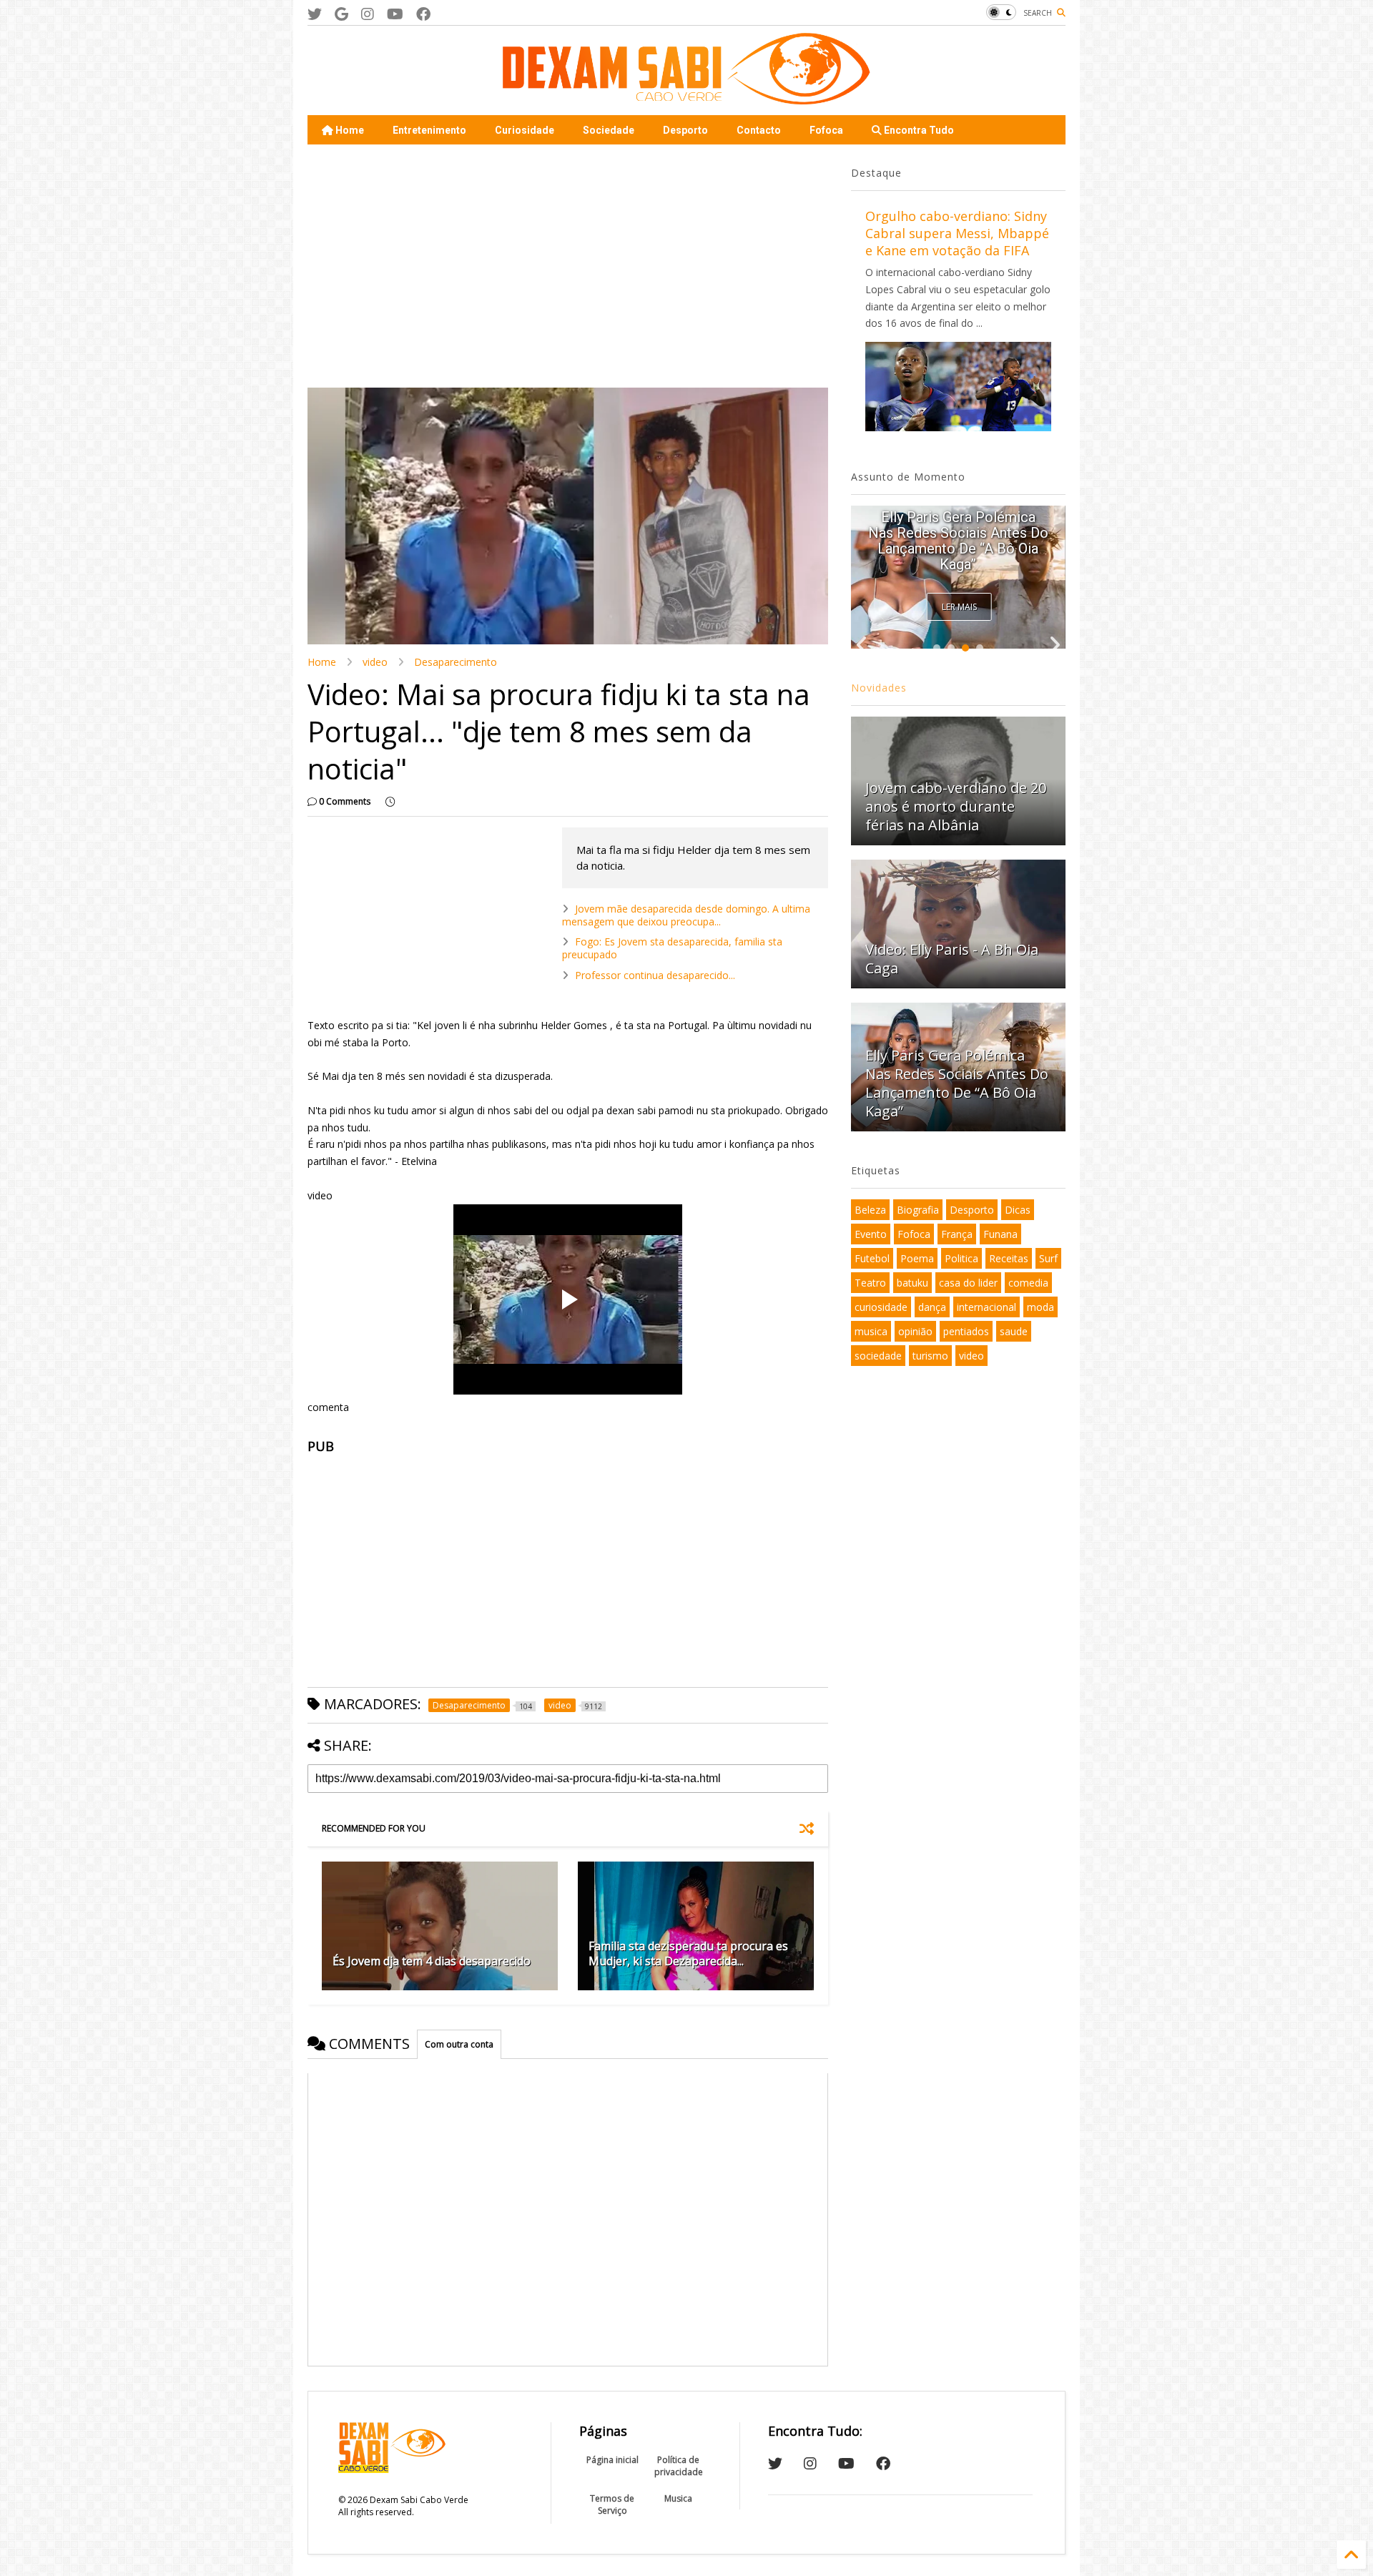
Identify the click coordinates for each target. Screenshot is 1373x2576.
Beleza (870, 1210)
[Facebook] (423, 14)
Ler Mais (959, 607)
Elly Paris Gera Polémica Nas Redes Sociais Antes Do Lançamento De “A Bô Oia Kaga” (958, 541)
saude (1014, 1331)
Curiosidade (525, 130)
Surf (1048, 1258)
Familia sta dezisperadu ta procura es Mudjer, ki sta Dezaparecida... (688, 1953)
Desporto (685, 130)
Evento (871, 1234)
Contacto (759, 130)
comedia (1028, 1283)
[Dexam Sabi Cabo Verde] (686, 97)
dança (932, 1307)
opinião (915, 1331)
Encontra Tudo (918, 130)
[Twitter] (315, 14)
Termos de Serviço (612, 2504)
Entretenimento (429, 130)
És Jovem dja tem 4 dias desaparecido (432, 1961)
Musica (678, 2498)
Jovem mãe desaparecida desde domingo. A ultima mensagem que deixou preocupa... (686, 915)
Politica (961, 1258)
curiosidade (881, 1307)
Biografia (918, 1210)
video (375, 662)
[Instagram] (368, 14)
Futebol (872, 1258)
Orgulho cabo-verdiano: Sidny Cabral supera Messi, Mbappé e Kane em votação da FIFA (957, 233)
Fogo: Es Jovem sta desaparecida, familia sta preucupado (672, 948)
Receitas (1009, 1258)
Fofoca (826, 130)
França (957, 1234)
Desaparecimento (456, 662)
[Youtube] (395, 14)
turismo (930, 1356)
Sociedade (609, 130)
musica (871, 1331)
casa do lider (968, 1283)
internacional (986, 1307)
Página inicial (612, 2460)
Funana (1000, 1234)
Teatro (870, 1283)
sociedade (878, 1356)
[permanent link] (390, 802)
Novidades (879, 688)
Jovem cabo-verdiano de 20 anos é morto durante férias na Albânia (956, 806)
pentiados (966, 1331)
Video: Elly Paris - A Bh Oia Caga (952, 959)
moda (1040, 1307)
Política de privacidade (679, 2466)
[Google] (341, 14)
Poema (917, 1258)
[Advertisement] (568, 266)
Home (349, 130)
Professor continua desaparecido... (655, 975)
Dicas (1018, 1210)
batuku (912, 1283)
